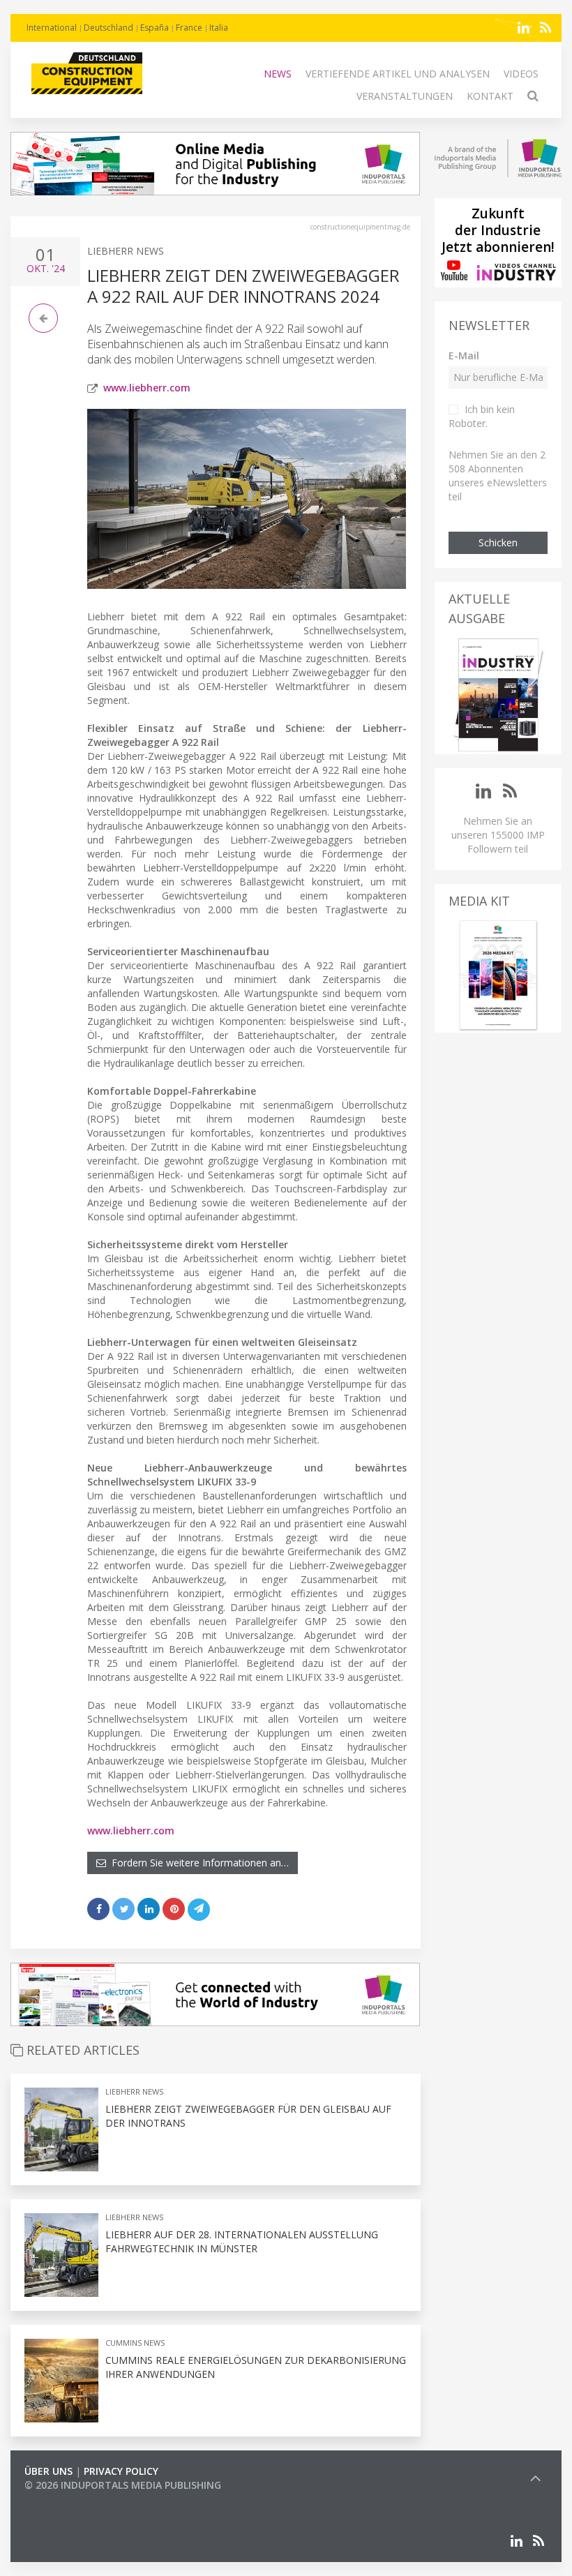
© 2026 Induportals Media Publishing (123, 2485)
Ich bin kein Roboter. (482, 416)
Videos (521, 74)
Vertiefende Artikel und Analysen (398, 74)
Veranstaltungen (405, 96)
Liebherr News (126, 251)
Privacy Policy (121, 2471)
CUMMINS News (135, 2343)
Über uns (48, 2471)
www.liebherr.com (147, 388)
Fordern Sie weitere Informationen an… (197, 1863)
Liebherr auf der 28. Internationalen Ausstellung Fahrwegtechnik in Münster (242, 2241)
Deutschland (108, 28)
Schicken (498, 542)
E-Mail (464, 355)
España (155, 28)
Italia (219, 28)
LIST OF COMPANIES (72, 2499)
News (278, 74)
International (52, 28)
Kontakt (490, 96)
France (189, 28)
